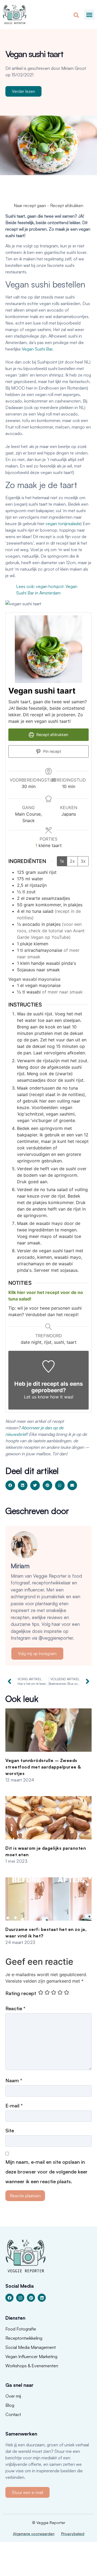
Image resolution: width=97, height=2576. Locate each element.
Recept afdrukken (67, 205)
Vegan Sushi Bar (37, 349)
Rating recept (21, 1993)
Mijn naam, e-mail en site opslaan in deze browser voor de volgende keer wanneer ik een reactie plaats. (46, 2172)
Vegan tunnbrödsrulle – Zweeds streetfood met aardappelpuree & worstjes (43, 1767)
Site (10, 2130)
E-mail (14, 2106)
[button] (89, 15)
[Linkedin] (42, 2298)
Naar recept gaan (30, 205)
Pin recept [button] (52, 751)
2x (72, 861)
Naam (14, 2080)
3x (83, 861)
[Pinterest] (31, 2298)
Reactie (15, 2008)
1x (62, 861)
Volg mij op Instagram (37, 1654)
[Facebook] (9, 2298)
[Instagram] (20, 2298)
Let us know (36, 1397)
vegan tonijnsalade (63, 524)
